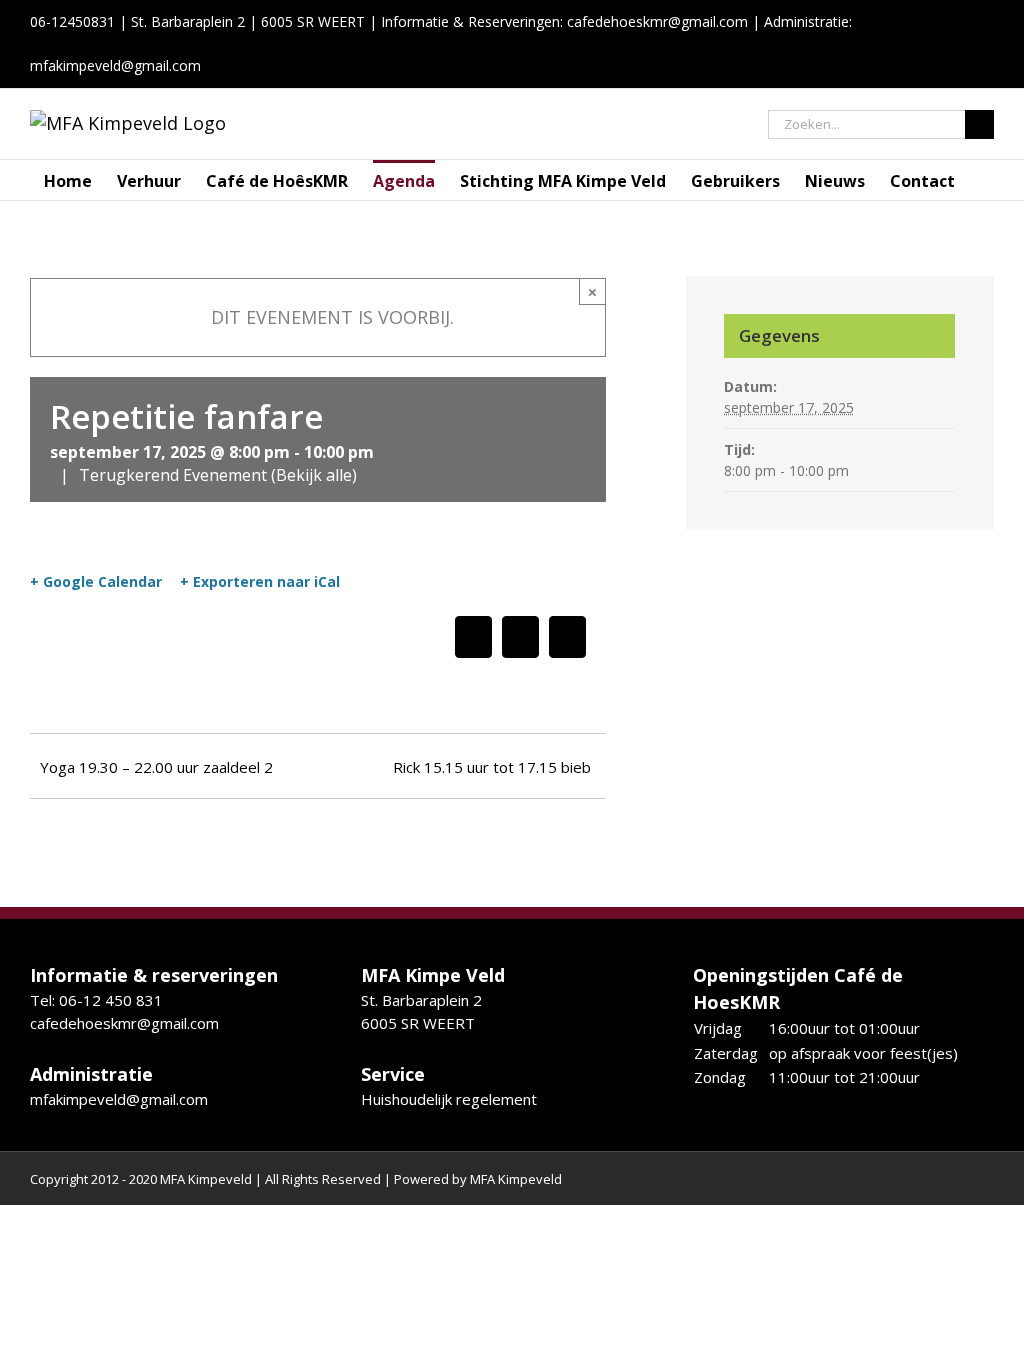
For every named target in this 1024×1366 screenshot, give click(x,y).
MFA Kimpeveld (516, 1179)
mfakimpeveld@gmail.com (119, 1099)
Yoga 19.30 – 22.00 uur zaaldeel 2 (156, 767)
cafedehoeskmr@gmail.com (657, 21)
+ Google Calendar (96, 582)
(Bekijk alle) (314, 475)
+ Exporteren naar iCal (260, 582)
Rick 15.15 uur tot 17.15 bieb (492, 767)
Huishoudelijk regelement (449, 1099)
